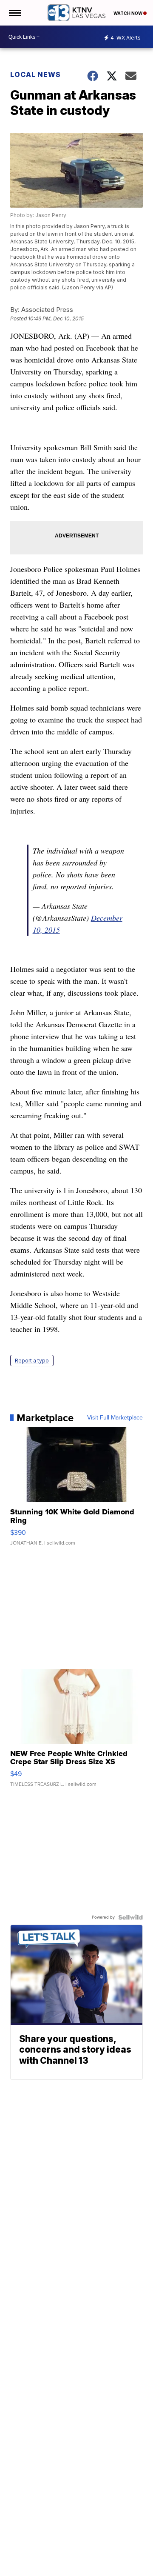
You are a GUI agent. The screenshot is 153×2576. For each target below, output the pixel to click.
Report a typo (32, 1361)
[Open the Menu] (14, 13)
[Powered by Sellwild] (130, 1917)
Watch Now (128, 13)
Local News (35, 74)
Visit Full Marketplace (115, 1418)
